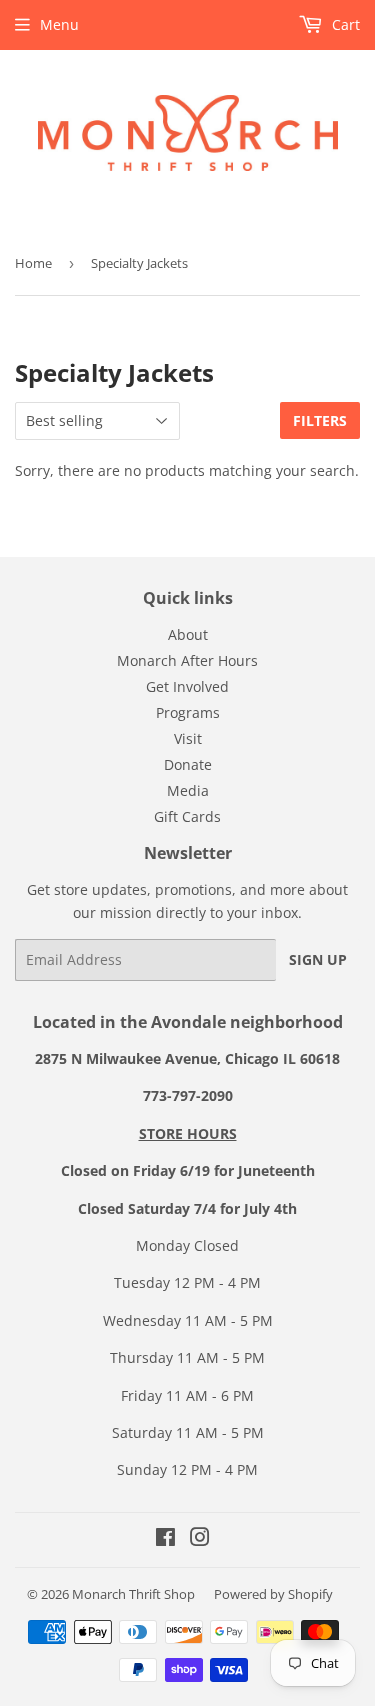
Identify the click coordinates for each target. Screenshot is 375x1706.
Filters (320, 420)
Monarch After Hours (187, 660)
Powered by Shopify (273, 1594)
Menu (59, 24)
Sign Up (318, 959)
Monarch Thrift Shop (133, 1594)
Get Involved (187, 686)
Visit (188, 738)
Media (188, 790)
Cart (344, 24)
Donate (188, 764)
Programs (188, 712)
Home (33, 263)
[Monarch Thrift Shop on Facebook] (165, 1539)
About (188, 634)
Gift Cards (187, 816)
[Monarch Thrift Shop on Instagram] (200, 1539)
